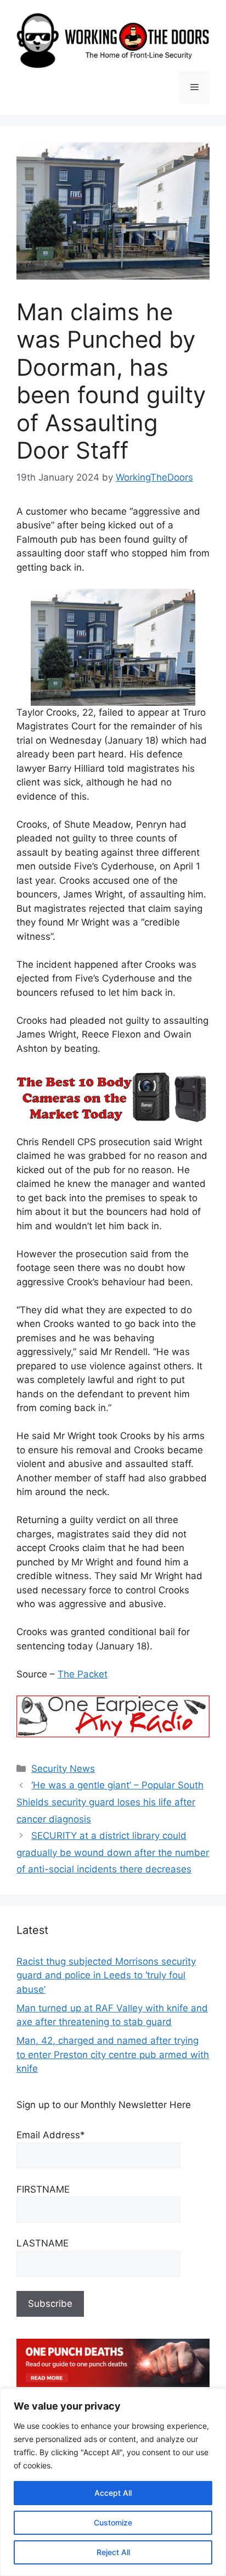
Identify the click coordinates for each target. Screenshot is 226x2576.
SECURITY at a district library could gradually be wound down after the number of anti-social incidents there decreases (113, 1852)
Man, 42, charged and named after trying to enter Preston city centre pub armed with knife (113, 2054)
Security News (63, 1769)
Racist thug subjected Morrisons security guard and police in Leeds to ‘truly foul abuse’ (106, 1975)
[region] (113, 2482)
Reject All (113, 2552)
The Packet (83, 1674)
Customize (113, 2522)
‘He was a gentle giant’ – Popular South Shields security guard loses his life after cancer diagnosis (110, 1802)
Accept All (113, 2493)
